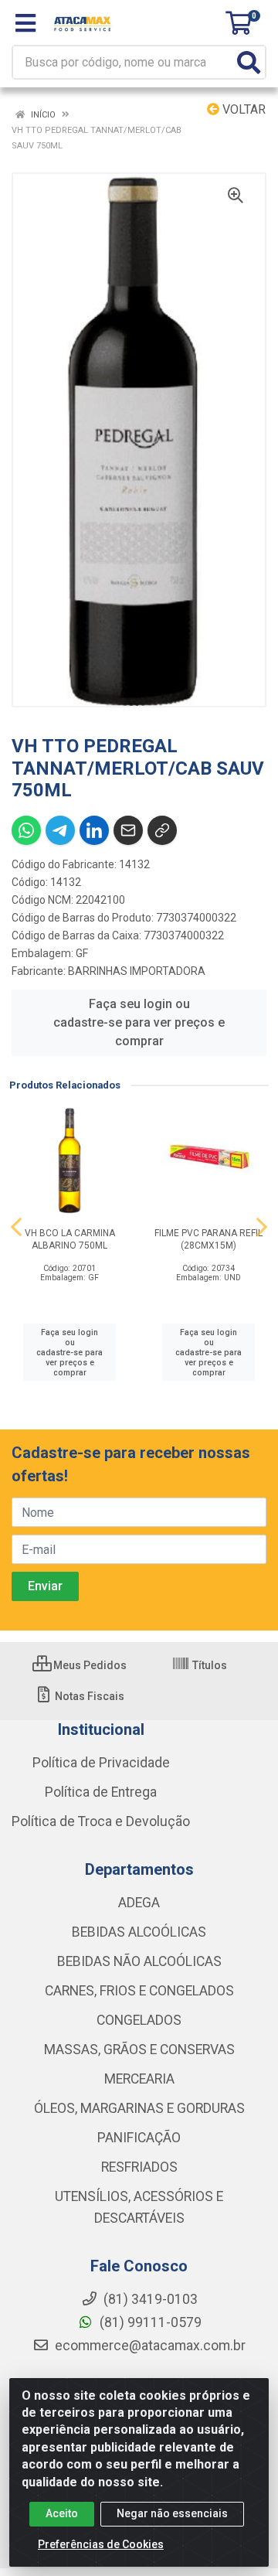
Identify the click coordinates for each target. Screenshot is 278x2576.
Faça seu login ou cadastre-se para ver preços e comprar (139, 1022)
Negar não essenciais (172, 2513)
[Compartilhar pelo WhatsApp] (26, 830)
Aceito (62, 2513)
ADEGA (139, 1903)
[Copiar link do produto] (162, 830)
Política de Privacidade (101, 1763)
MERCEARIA (139, 2079)
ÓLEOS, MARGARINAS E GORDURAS (139, 2108)
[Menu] (25, 23)
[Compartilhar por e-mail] (128, 830)
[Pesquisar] (249, 62)
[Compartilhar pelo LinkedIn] (94, 830)
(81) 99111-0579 (149, 2322)
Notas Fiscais (88, 1696)
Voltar (242, 109)
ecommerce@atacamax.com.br (149, 2346)
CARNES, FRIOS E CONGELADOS (139, 1991)
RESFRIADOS (139, 2167)
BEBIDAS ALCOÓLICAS (139, 1932)
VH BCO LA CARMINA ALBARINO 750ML (70, 1239)
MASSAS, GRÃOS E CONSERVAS (139, 2050)
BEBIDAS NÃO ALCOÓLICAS (139, 1961)
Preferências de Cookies (101, 2544)
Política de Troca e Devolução (101, 1821)
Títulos (208, 1665)
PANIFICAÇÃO (139, 2138)
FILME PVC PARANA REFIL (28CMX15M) (208, 1239)
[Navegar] (16, 1227)
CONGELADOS (139, 2020)
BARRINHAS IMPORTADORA (137, 971)
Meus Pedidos (89, 1665)
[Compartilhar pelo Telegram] (60, 830)
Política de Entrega (101, 1792)
